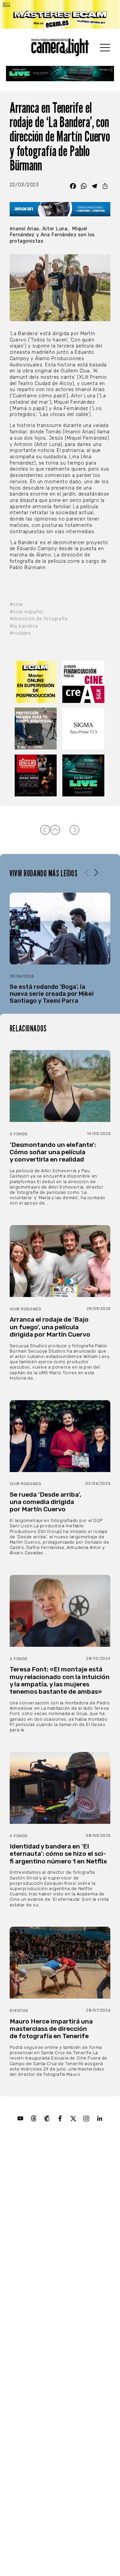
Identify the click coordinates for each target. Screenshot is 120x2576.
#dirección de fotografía (39, 619)
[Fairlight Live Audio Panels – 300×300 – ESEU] (84, 775)
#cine (16, 605)
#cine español (26, 612)
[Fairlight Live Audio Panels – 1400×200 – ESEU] (60, 74)
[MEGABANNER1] (60, 14)
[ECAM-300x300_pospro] (36, 682)
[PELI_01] (36, 729)
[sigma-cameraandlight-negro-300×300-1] (84, 729)
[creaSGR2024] (84, 682)
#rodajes (20, 633)
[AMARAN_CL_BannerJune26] (60, 209)
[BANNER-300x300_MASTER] (36, 775)
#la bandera (24, 626)
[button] (96, 873)
